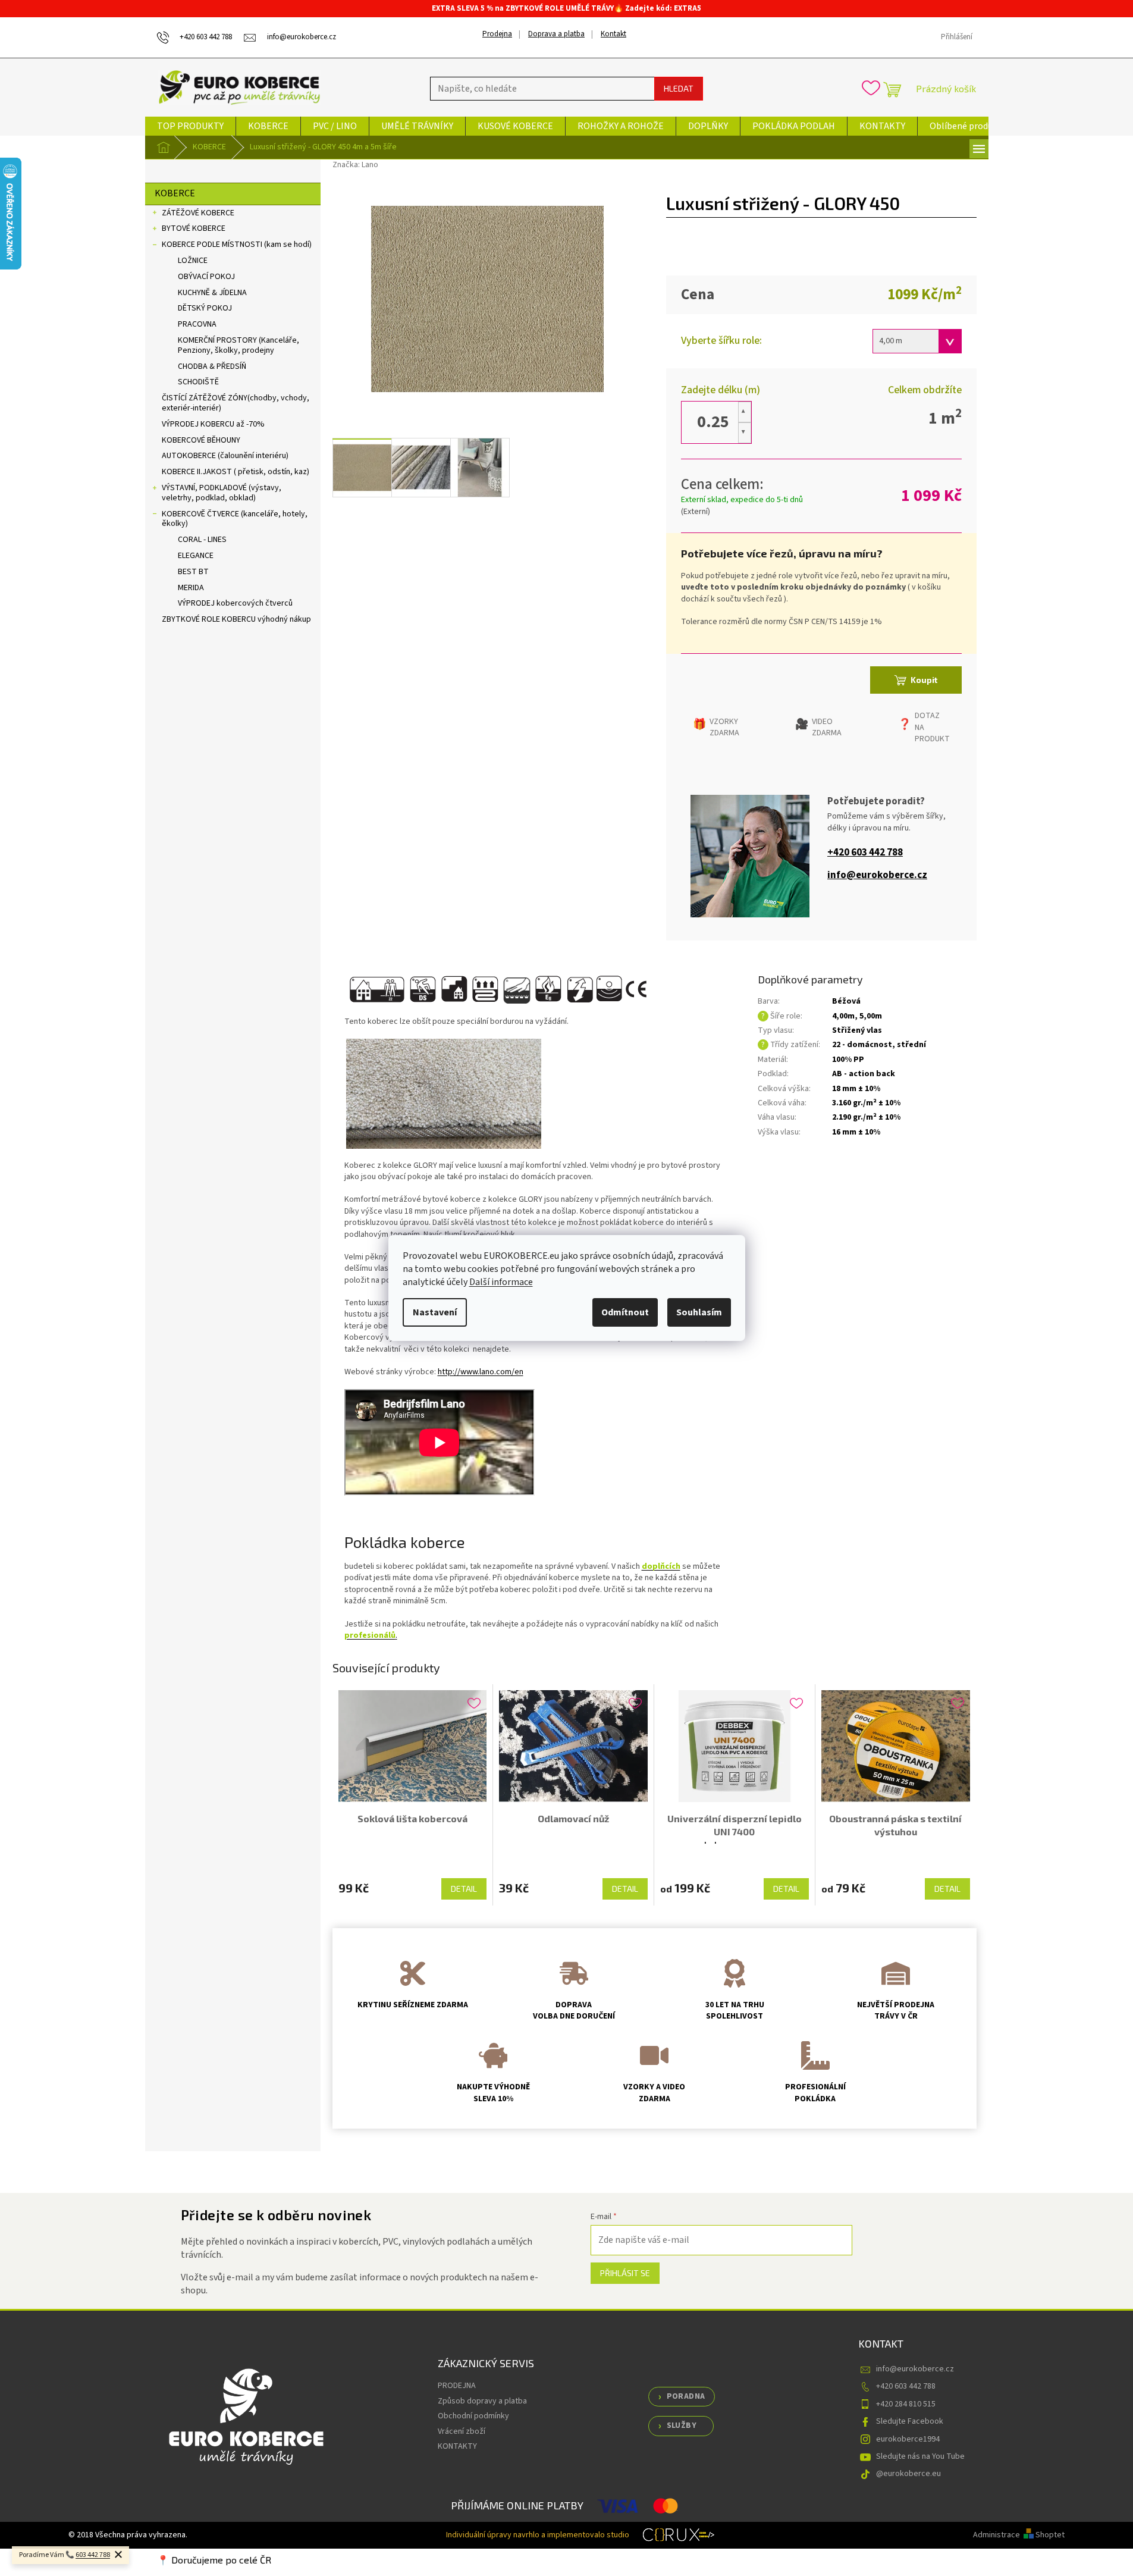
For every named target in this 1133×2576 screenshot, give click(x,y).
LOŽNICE (193, 261)
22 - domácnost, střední (879, 1045)
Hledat (679, 88)
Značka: (355, 165)
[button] (745, 412)
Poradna (686, 2396)
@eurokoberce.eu (908, 2474)
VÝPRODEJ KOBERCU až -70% (213, 424)
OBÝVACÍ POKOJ (206, 277)
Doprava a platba (556, 34)
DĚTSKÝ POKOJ (205, 308)
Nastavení (435, 1312)
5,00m (871, 1016)
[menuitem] (190, 126)
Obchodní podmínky (473, 2416)
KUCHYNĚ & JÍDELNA (212, 293)
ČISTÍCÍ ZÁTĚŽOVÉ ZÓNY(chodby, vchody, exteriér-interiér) (236, 403)
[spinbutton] (713, 422)
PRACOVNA (197, 324)
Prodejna (497, 34)
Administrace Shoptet (1019, 2535)
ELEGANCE (196, 556)
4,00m (843, 1016)
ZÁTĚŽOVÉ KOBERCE (198, 213)
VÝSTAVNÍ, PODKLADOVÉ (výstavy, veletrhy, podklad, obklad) (222, 493)
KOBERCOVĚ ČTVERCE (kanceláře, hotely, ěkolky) (235, 519)
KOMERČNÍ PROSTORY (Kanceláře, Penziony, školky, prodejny (238, 345)
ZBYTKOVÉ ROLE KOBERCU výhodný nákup (236, 619)
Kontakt (613, 34)
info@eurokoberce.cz (877, 875)
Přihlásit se (625, 2273)
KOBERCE (175, 193)
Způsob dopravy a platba (482, 2401)
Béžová (846, 1001)
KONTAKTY (457, 2446)
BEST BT (193, 572)
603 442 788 (93, 2555)
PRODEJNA (457, 2386)
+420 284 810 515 (906, 2404)
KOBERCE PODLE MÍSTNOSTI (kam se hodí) (237, 245)
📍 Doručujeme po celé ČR (214, 2560)
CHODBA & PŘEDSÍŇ (212, 366)
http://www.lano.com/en (481, 1372)
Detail (464, 1889)
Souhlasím (699, 1312)
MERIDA (191, 588)
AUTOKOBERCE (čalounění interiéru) (225, 456)
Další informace (501, 1282)
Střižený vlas (857, 1030)
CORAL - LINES (202, 540)
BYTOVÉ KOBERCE (194, 228)
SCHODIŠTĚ (198, 382)
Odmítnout (625, 1312)
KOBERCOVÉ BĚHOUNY (201, 440)
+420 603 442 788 (865, 853)
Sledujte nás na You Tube (920, 2456)
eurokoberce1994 (908, 2439)
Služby (682, 2425)
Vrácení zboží (462, 2431)
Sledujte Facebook (910, 2421)
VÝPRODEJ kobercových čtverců (235, 603)
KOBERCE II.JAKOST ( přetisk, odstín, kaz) (236, 472)
